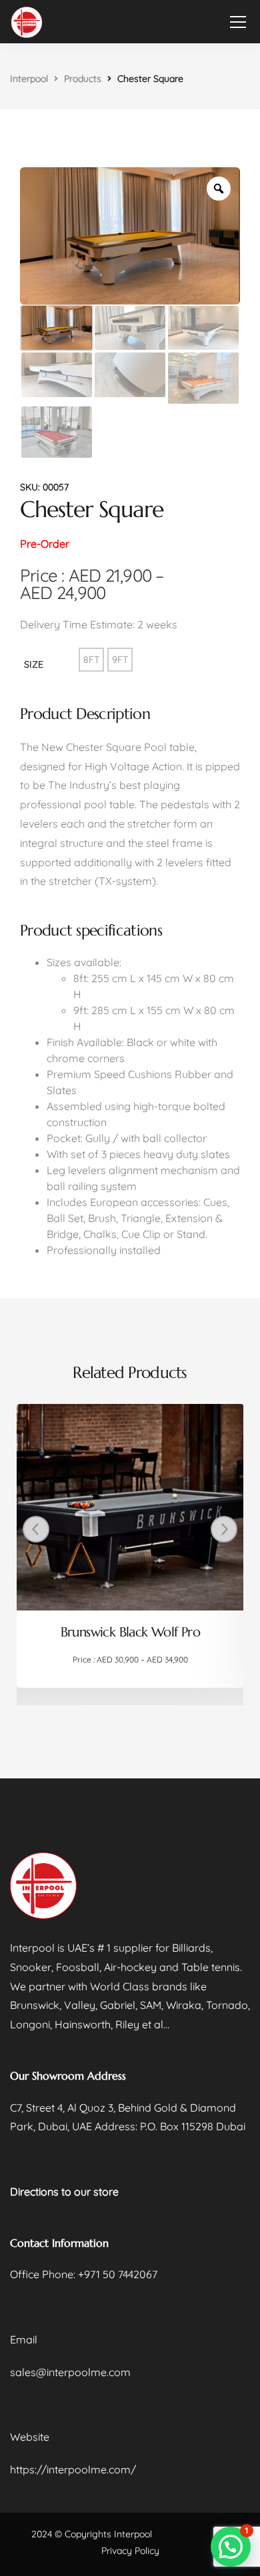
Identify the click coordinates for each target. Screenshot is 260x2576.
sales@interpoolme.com (70, 2372)
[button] (231, 2547)
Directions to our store (64, 2192)
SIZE (34, 664)
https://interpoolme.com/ (73, 2469)
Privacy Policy (130, 2551)
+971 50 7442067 (118, 2274)
